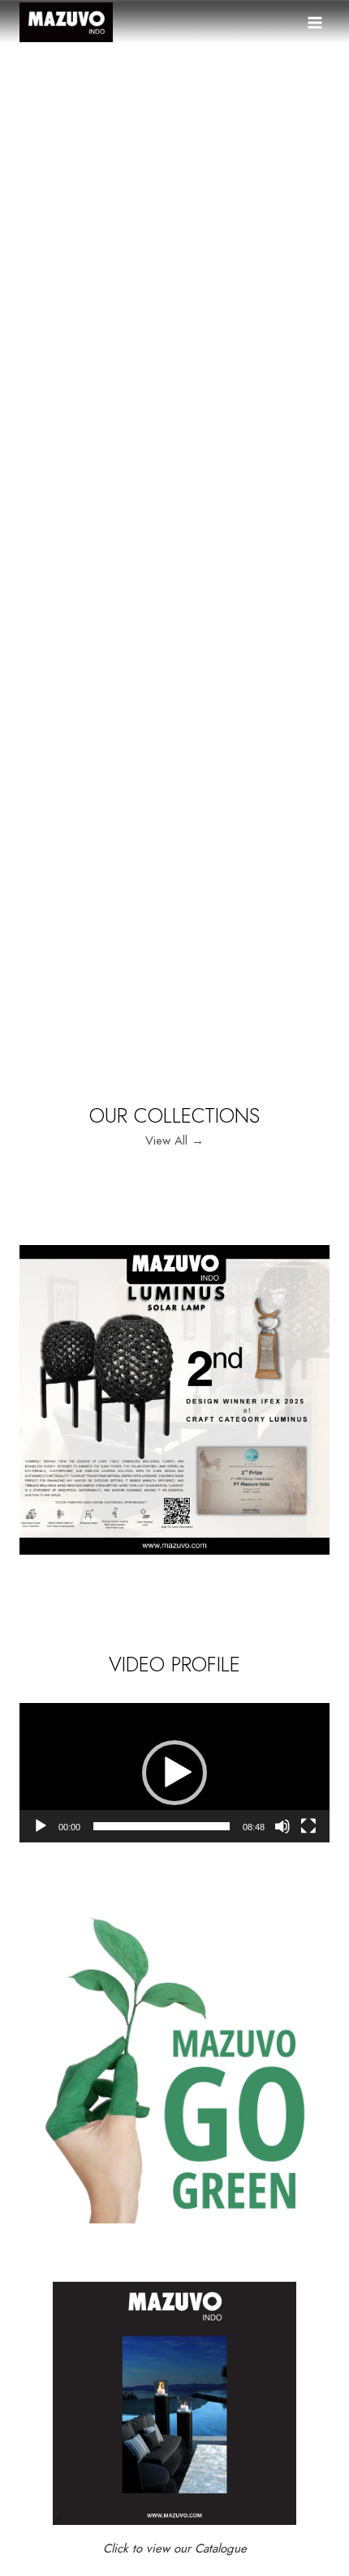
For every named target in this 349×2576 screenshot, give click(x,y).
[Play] (41, 1826)
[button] (174, 1773)
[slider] (162, 1826)
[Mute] (282, 1826)
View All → (174, 1140)
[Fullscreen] (308, 1826)
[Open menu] (315, 22)
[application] (174, 1773)
